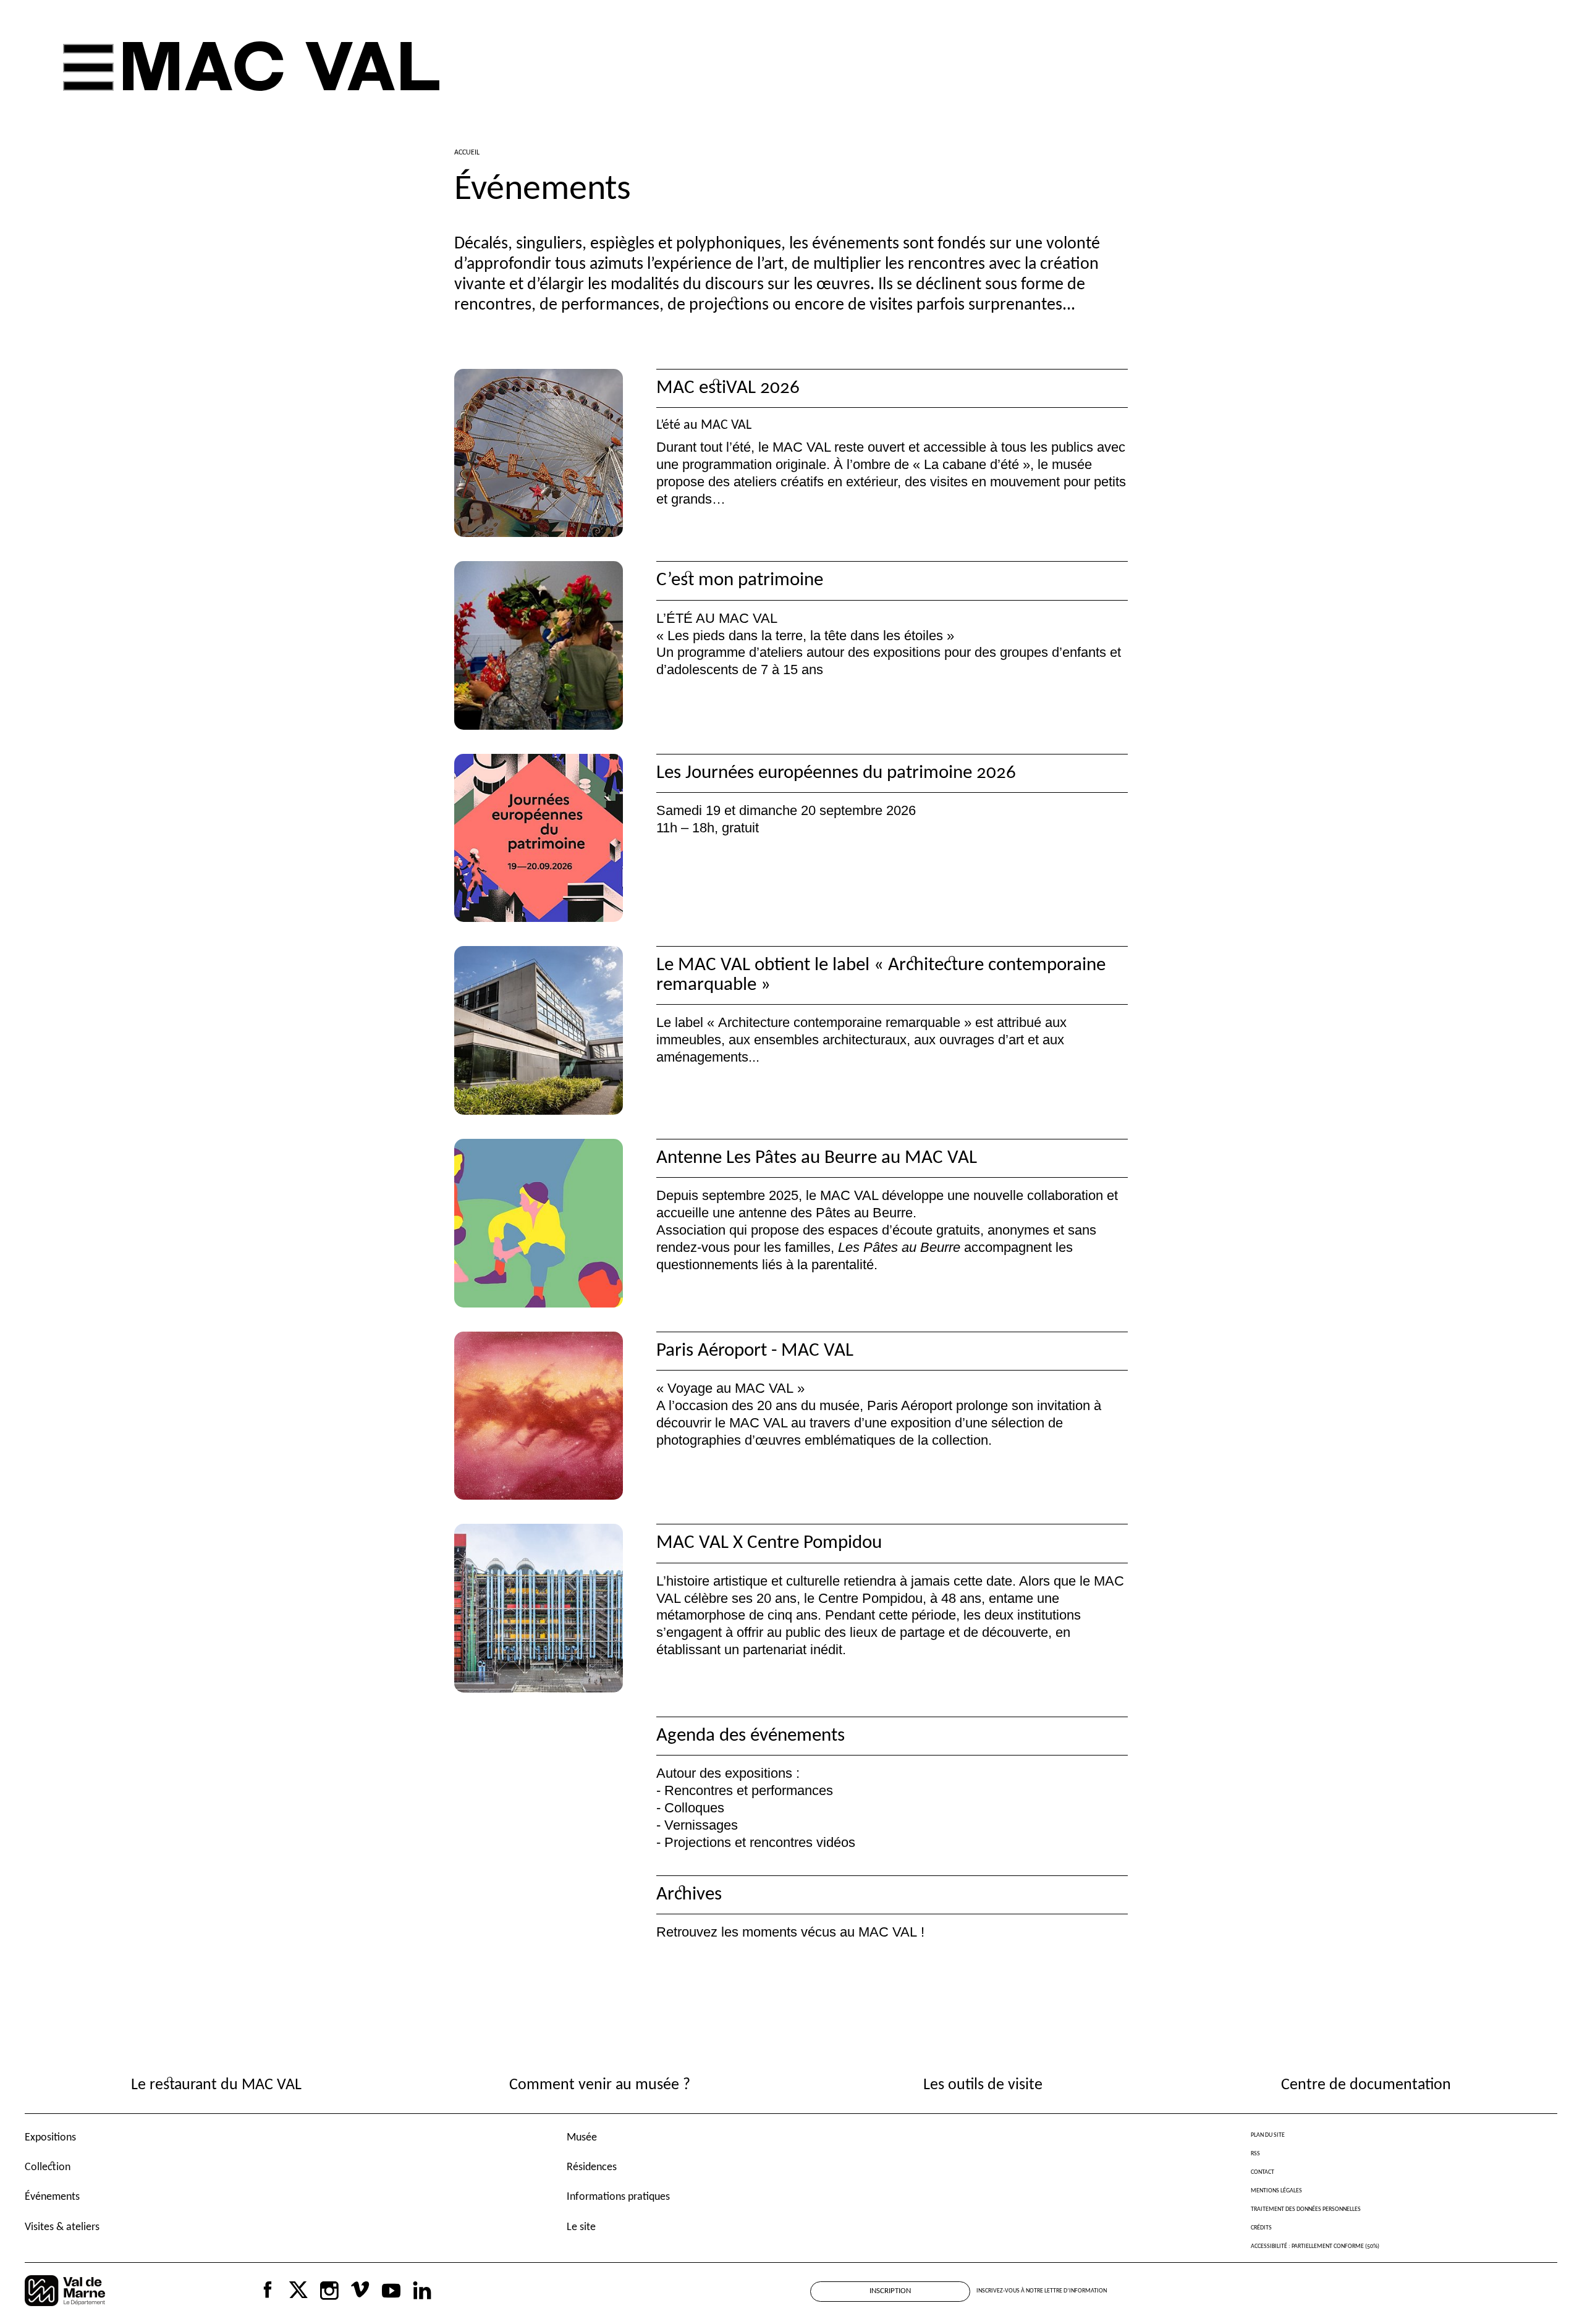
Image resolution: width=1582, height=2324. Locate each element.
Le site (581, 2227)
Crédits (1261, 2228)
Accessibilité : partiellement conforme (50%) (1315, 2246)
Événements (52, 2197)
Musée (582, 2138)
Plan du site (1268, 2135)
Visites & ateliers (62, 2227)
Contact (1263, 2172)
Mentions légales (1276, 2191)
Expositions (50, 2138)
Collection (48, 2167)
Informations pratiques (618, 2197)
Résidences (592, 2167)
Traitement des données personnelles (1306, 2209)
